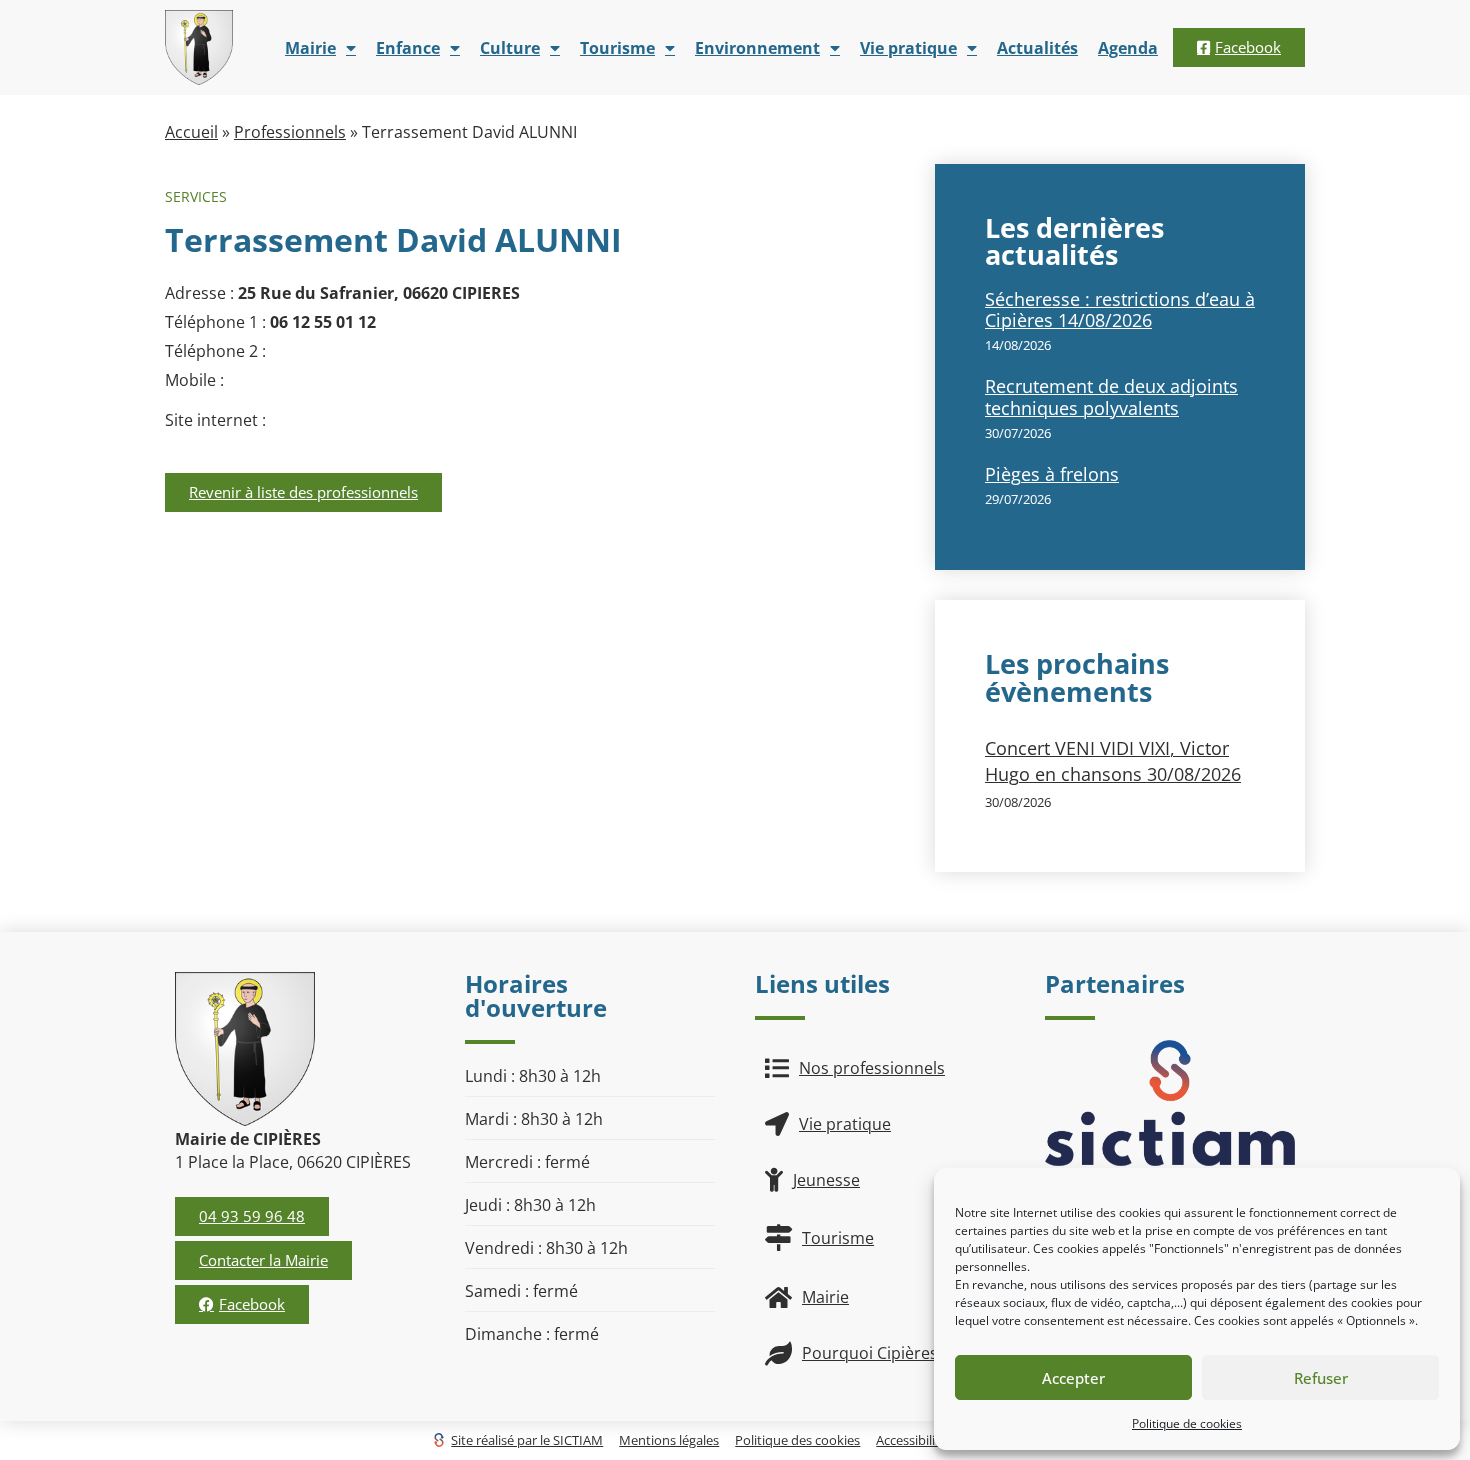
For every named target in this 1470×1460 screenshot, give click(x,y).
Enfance (408, 48)
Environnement (757, 48)
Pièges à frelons (1052, 474)
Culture (510, 48)
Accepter (1073, 1378)
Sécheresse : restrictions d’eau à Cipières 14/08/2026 (1120, 310)
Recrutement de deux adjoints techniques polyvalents (1111, 397)
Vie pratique (908, 48)
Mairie (310, 48)
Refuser (1321, 1378)
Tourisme (617, 48)
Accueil (191, 132)
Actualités (1037, 48)
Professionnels (290, 132)
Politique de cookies (1187, 1423)
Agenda (1128, 48)
